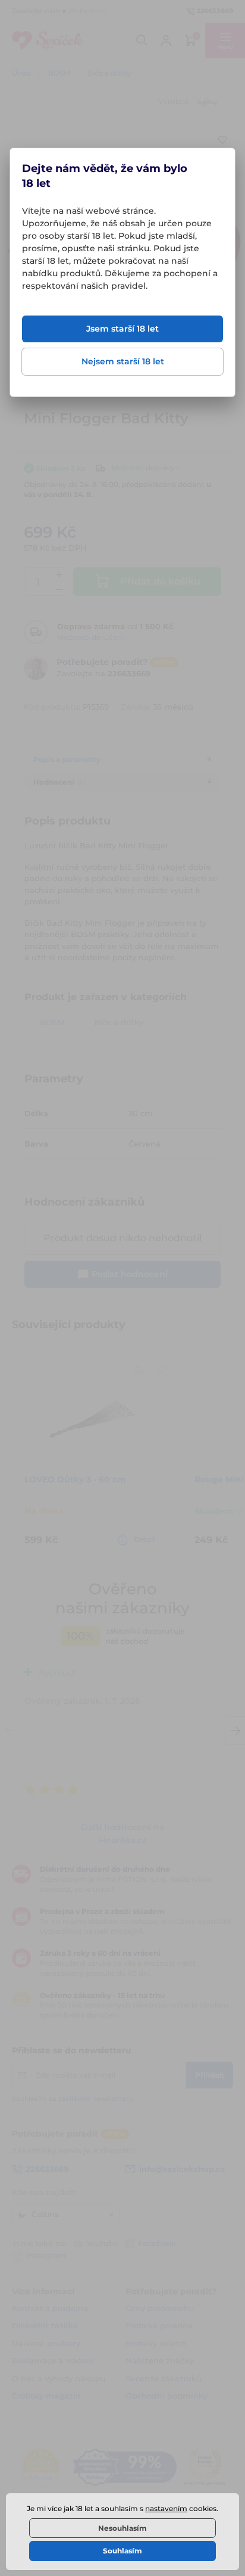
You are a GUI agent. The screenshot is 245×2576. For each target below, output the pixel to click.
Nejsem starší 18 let (123, 361)
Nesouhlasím (122, 2528)
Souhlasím (122, 2551)
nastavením (166, 2508)
